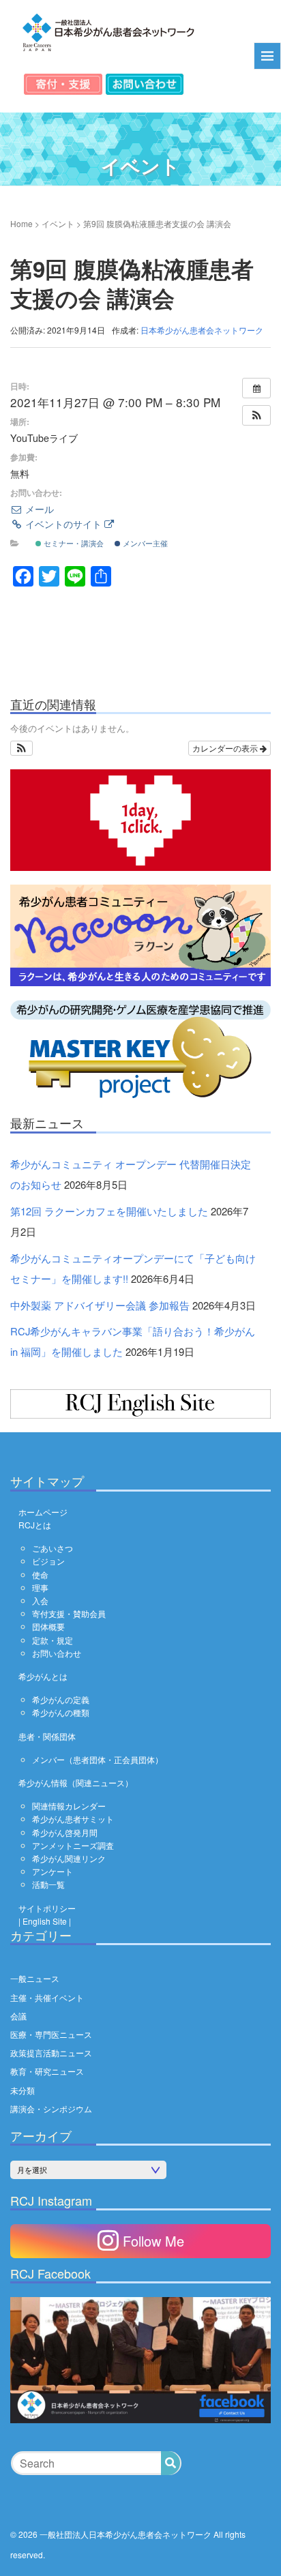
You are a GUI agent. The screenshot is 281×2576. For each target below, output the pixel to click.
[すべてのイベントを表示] (256, 388)
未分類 (23, 2090)
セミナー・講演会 (73, 543)
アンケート (53, 1871)
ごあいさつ (53, 1548)
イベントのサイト (63, 524)
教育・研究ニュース (47, 2071)
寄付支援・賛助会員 (69, 1613)
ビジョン (48, 1561)
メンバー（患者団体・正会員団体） (98, 1759)
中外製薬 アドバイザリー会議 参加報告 (100, 1305)
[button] (256, 415)
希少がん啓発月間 (65, 1832)
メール (38, 509)
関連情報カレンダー (69, 1806)
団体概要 (48, 1626)
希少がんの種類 (61, 1712)
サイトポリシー (47, 1908)
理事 (40, 1587)
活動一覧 (48, 1884)
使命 (40, 1574)
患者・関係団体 (47, 1736)
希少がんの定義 (61, 1699)
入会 (40, 1600)
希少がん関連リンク (69, 1858)
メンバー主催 (144, 543)
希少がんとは (43, 1676)
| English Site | (45, 1921)
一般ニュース (35, 1978)
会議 (18, 2016)
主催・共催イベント (47, 1997)
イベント (58, 223)
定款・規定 (53, 1640)
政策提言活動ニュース (51, 2053)
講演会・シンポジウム (51, 2108)
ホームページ (43, 1512)
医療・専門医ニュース (51, 2034)
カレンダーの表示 (226, 748)
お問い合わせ (57, 1653)
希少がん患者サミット (73, 1819)
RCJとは (35, 1525)
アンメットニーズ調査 (73, 1845)
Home (21, 223)
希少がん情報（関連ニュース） (76, 1782)
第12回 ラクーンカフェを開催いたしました (109, 1211)
